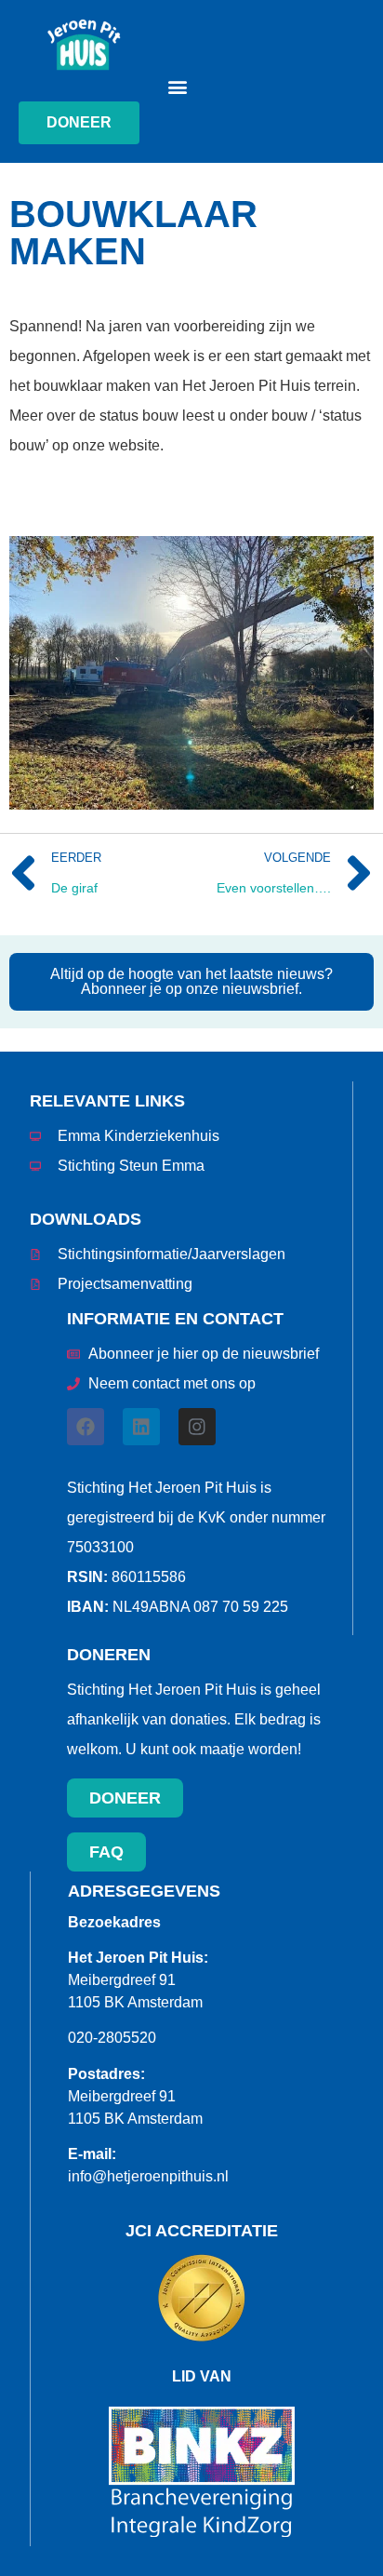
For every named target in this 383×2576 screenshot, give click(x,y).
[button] (178, 86)
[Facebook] (86, 1427)
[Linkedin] (141, 1427)
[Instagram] (197, 1427)
